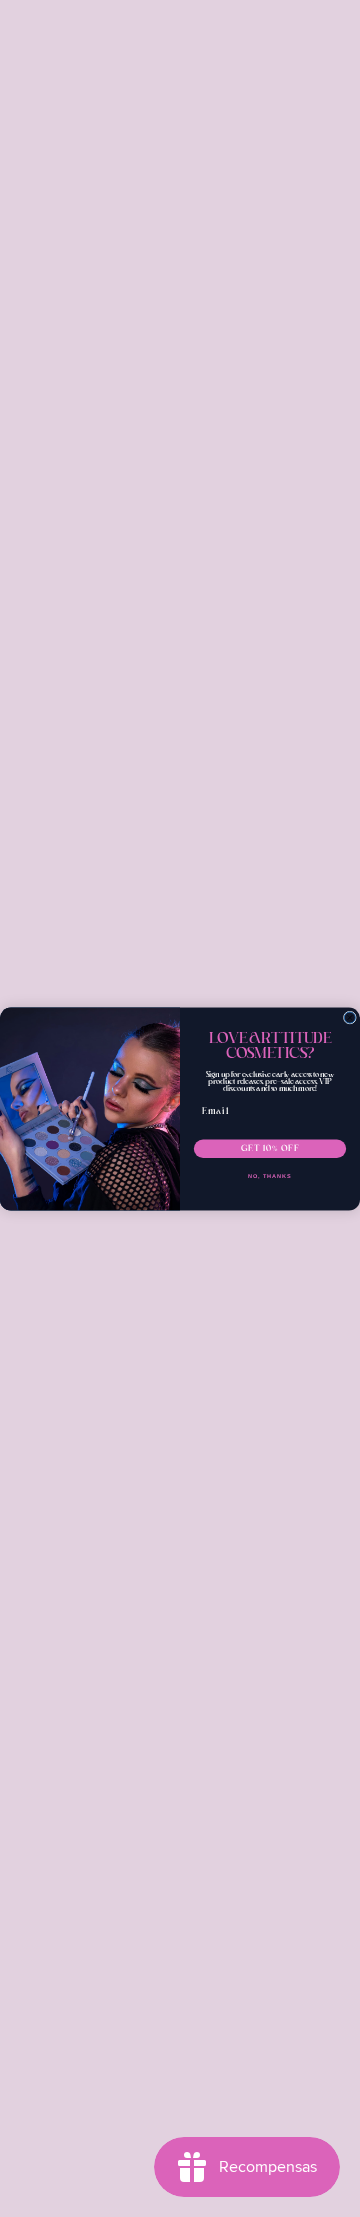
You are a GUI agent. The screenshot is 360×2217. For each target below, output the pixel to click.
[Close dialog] (349, 1017)
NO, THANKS (270, 1176)
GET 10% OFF (270, 1148)
